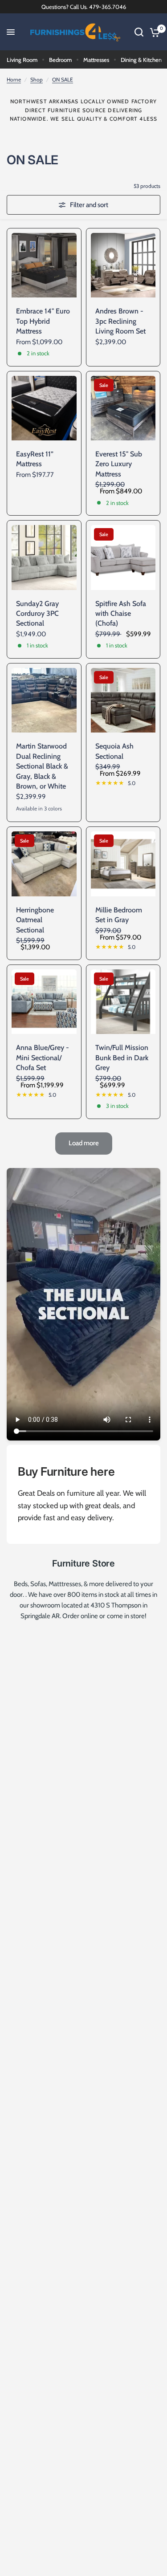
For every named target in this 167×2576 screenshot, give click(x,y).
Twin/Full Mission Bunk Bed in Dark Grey (122, 1058)
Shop (37, 79)
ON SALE (63, 79)
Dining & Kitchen (141, 60)
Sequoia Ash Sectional (114, 751)
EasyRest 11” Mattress (35, 459)
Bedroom (60, 60)
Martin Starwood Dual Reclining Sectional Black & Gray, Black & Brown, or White (42, 766)
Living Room (22, 60)
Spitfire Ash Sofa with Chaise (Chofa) (121, 614)
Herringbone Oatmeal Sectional (35, 920)
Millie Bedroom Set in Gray (119, 915)
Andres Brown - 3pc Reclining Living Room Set (120, 321)
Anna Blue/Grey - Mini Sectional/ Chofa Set (43, 1058)
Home (14, 79)
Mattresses (96, 60)
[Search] (139, 32)
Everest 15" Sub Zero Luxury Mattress (119, 464)
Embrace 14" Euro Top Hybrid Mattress (43, 321)
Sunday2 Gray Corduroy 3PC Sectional (37, 614)
